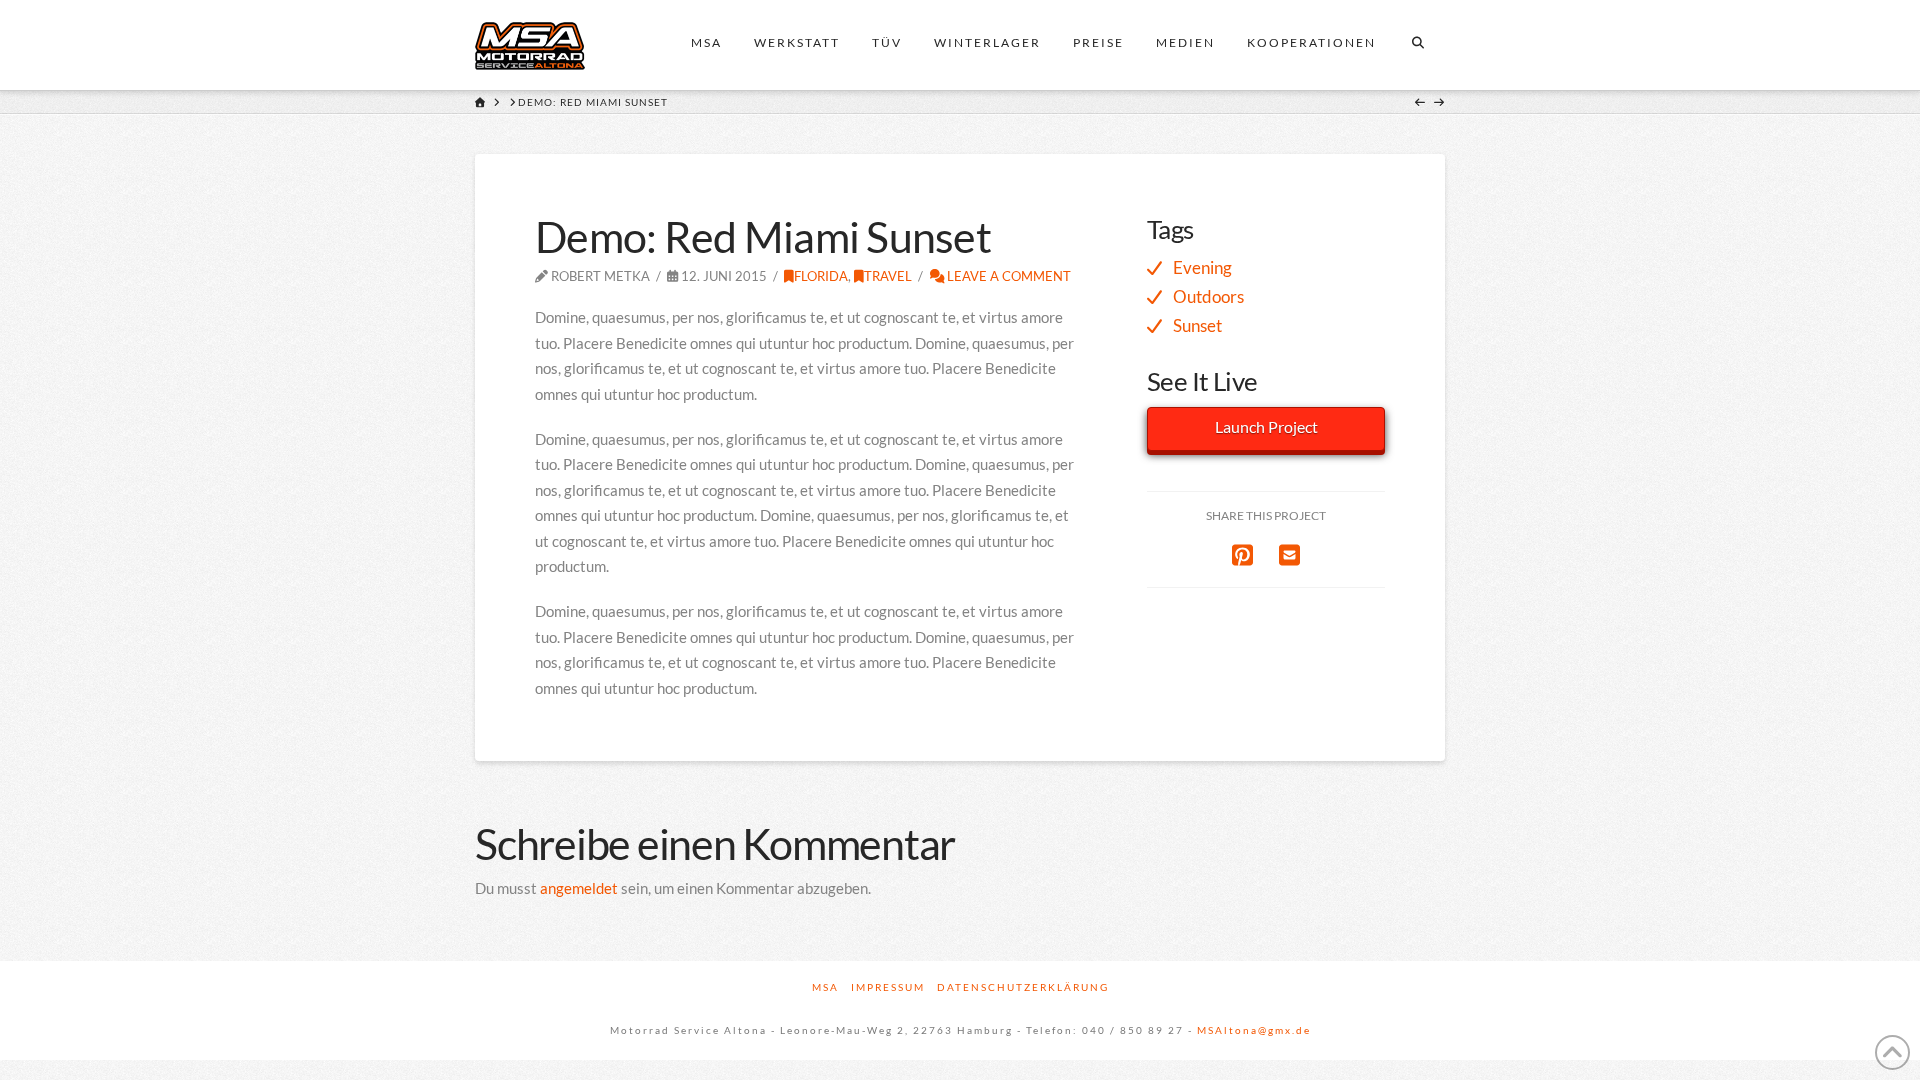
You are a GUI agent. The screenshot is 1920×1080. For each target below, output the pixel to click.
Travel (888, 276)
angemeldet (579, 888)
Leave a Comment (1007, 276)
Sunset (1197, 325)
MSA (825, 987)
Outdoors (1208, 296)
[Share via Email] (1289, 554)
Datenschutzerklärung (1023, 987)
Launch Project (1266, 426)
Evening (1202, 267)
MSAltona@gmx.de (1254, 1030)
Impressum (888, 987)
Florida (821, 276)
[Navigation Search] (1418, 45)
